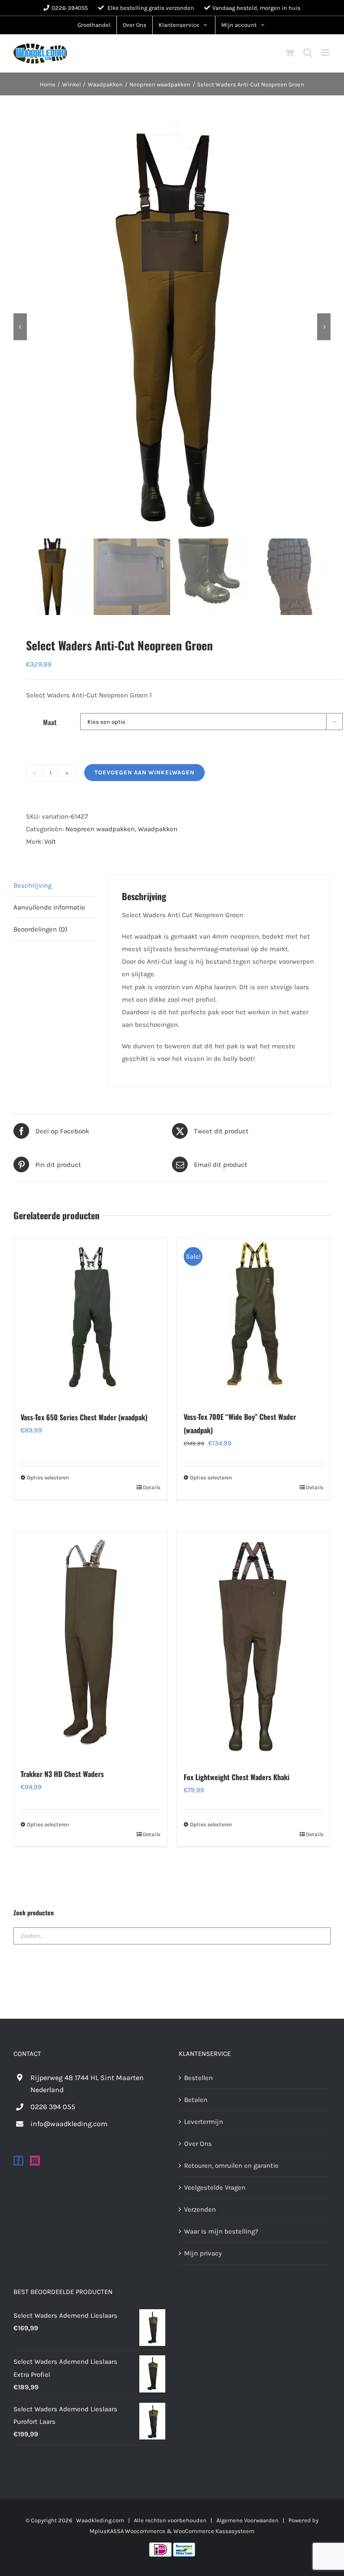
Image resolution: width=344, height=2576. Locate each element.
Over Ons (198, 2143)
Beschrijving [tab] (32, 885)
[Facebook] (18, 2161)
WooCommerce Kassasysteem (214, 2531)
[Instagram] (35, 2161)
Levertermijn (204, 2121)
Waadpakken (158, 829)
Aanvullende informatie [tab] (49, 907)
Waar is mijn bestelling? (221, 2231)
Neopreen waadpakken (100, 829)
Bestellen (198, 2077)
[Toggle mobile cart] (290, 53)
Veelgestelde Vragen (215, 2187)
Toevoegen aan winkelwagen (144, 772)
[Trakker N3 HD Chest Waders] (90, 1645)
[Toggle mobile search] (308, 53)
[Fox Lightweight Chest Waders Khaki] (254, 1647)
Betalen (196, 2099)
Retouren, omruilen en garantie (231, 2166)
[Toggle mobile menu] (326, 53)
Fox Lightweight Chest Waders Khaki (236, 1777)
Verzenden (200, 2209)
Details (152, 1487)
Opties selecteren (48, 1478)
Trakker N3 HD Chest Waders (62, 1774)
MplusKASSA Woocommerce (127, 2531)
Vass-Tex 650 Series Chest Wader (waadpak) (84, 1417)
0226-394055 (70, 8)
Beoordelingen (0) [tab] (40, 929)
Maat (50, 722)
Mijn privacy (203, 2253)
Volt (50, 842)
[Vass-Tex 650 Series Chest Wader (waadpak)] (90, 1320)
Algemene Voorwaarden (247, 2520)
